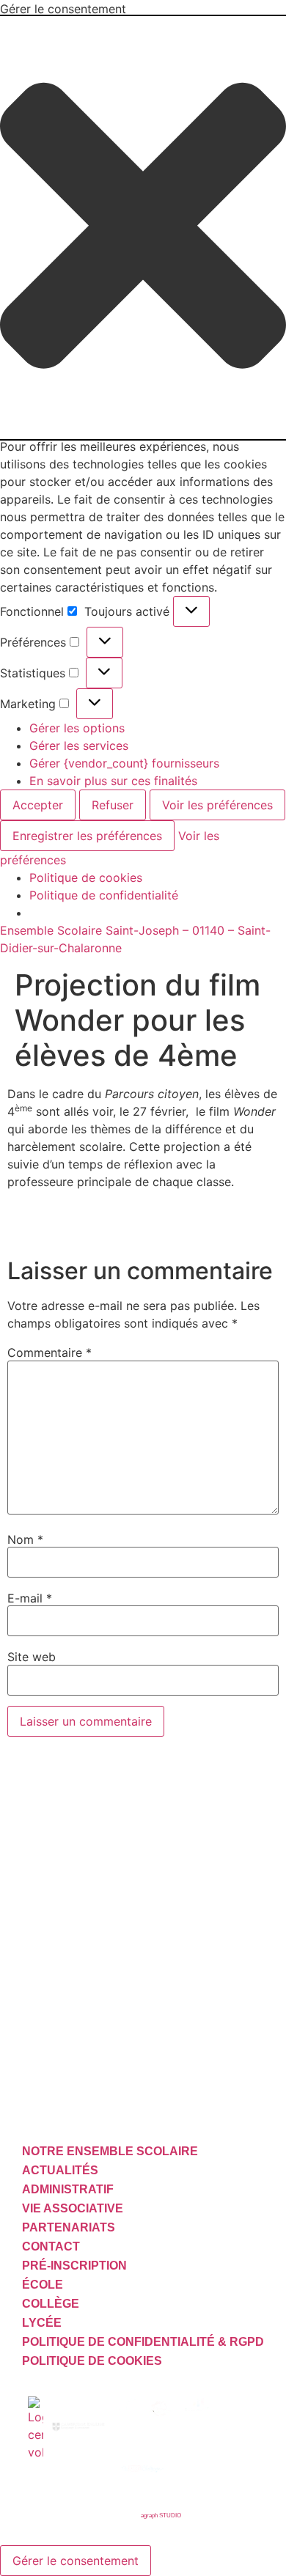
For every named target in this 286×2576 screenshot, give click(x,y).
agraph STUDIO (161, 2516)
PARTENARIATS (69, 2227)
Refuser (113, 805)
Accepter (38, 805)
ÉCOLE (43, 2285)
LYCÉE (42, 2323)
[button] (143, 228)
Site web (32, 1657)
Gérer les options (77, 728)
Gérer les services (79, 746)
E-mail (30, 1598)
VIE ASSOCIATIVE (73, 2208)
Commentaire (49, 1353)
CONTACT (51, 2246)
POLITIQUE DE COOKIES (92, 2361)
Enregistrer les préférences (87, 836)
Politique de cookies (86, 877)
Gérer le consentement (76, 2561)
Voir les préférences (217, 805)
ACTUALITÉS (60, 2170)
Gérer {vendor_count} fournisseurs (124, 763)
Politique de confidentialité (104, 895)
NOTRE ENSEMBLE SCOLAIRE (110, 2151)
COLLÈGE (51, 2304)
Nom (25, 1539)
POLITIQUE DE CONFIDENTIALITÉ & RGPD (143, 2342)
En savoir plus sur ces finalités (113, 781)
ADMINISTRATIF (68, 2189)
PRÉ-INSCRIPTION (74, 2266)
